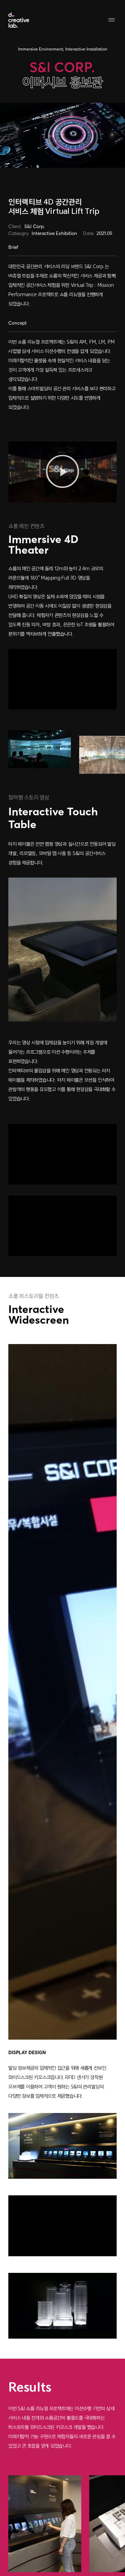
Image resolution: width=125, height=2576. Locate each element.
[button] (62, 472)
